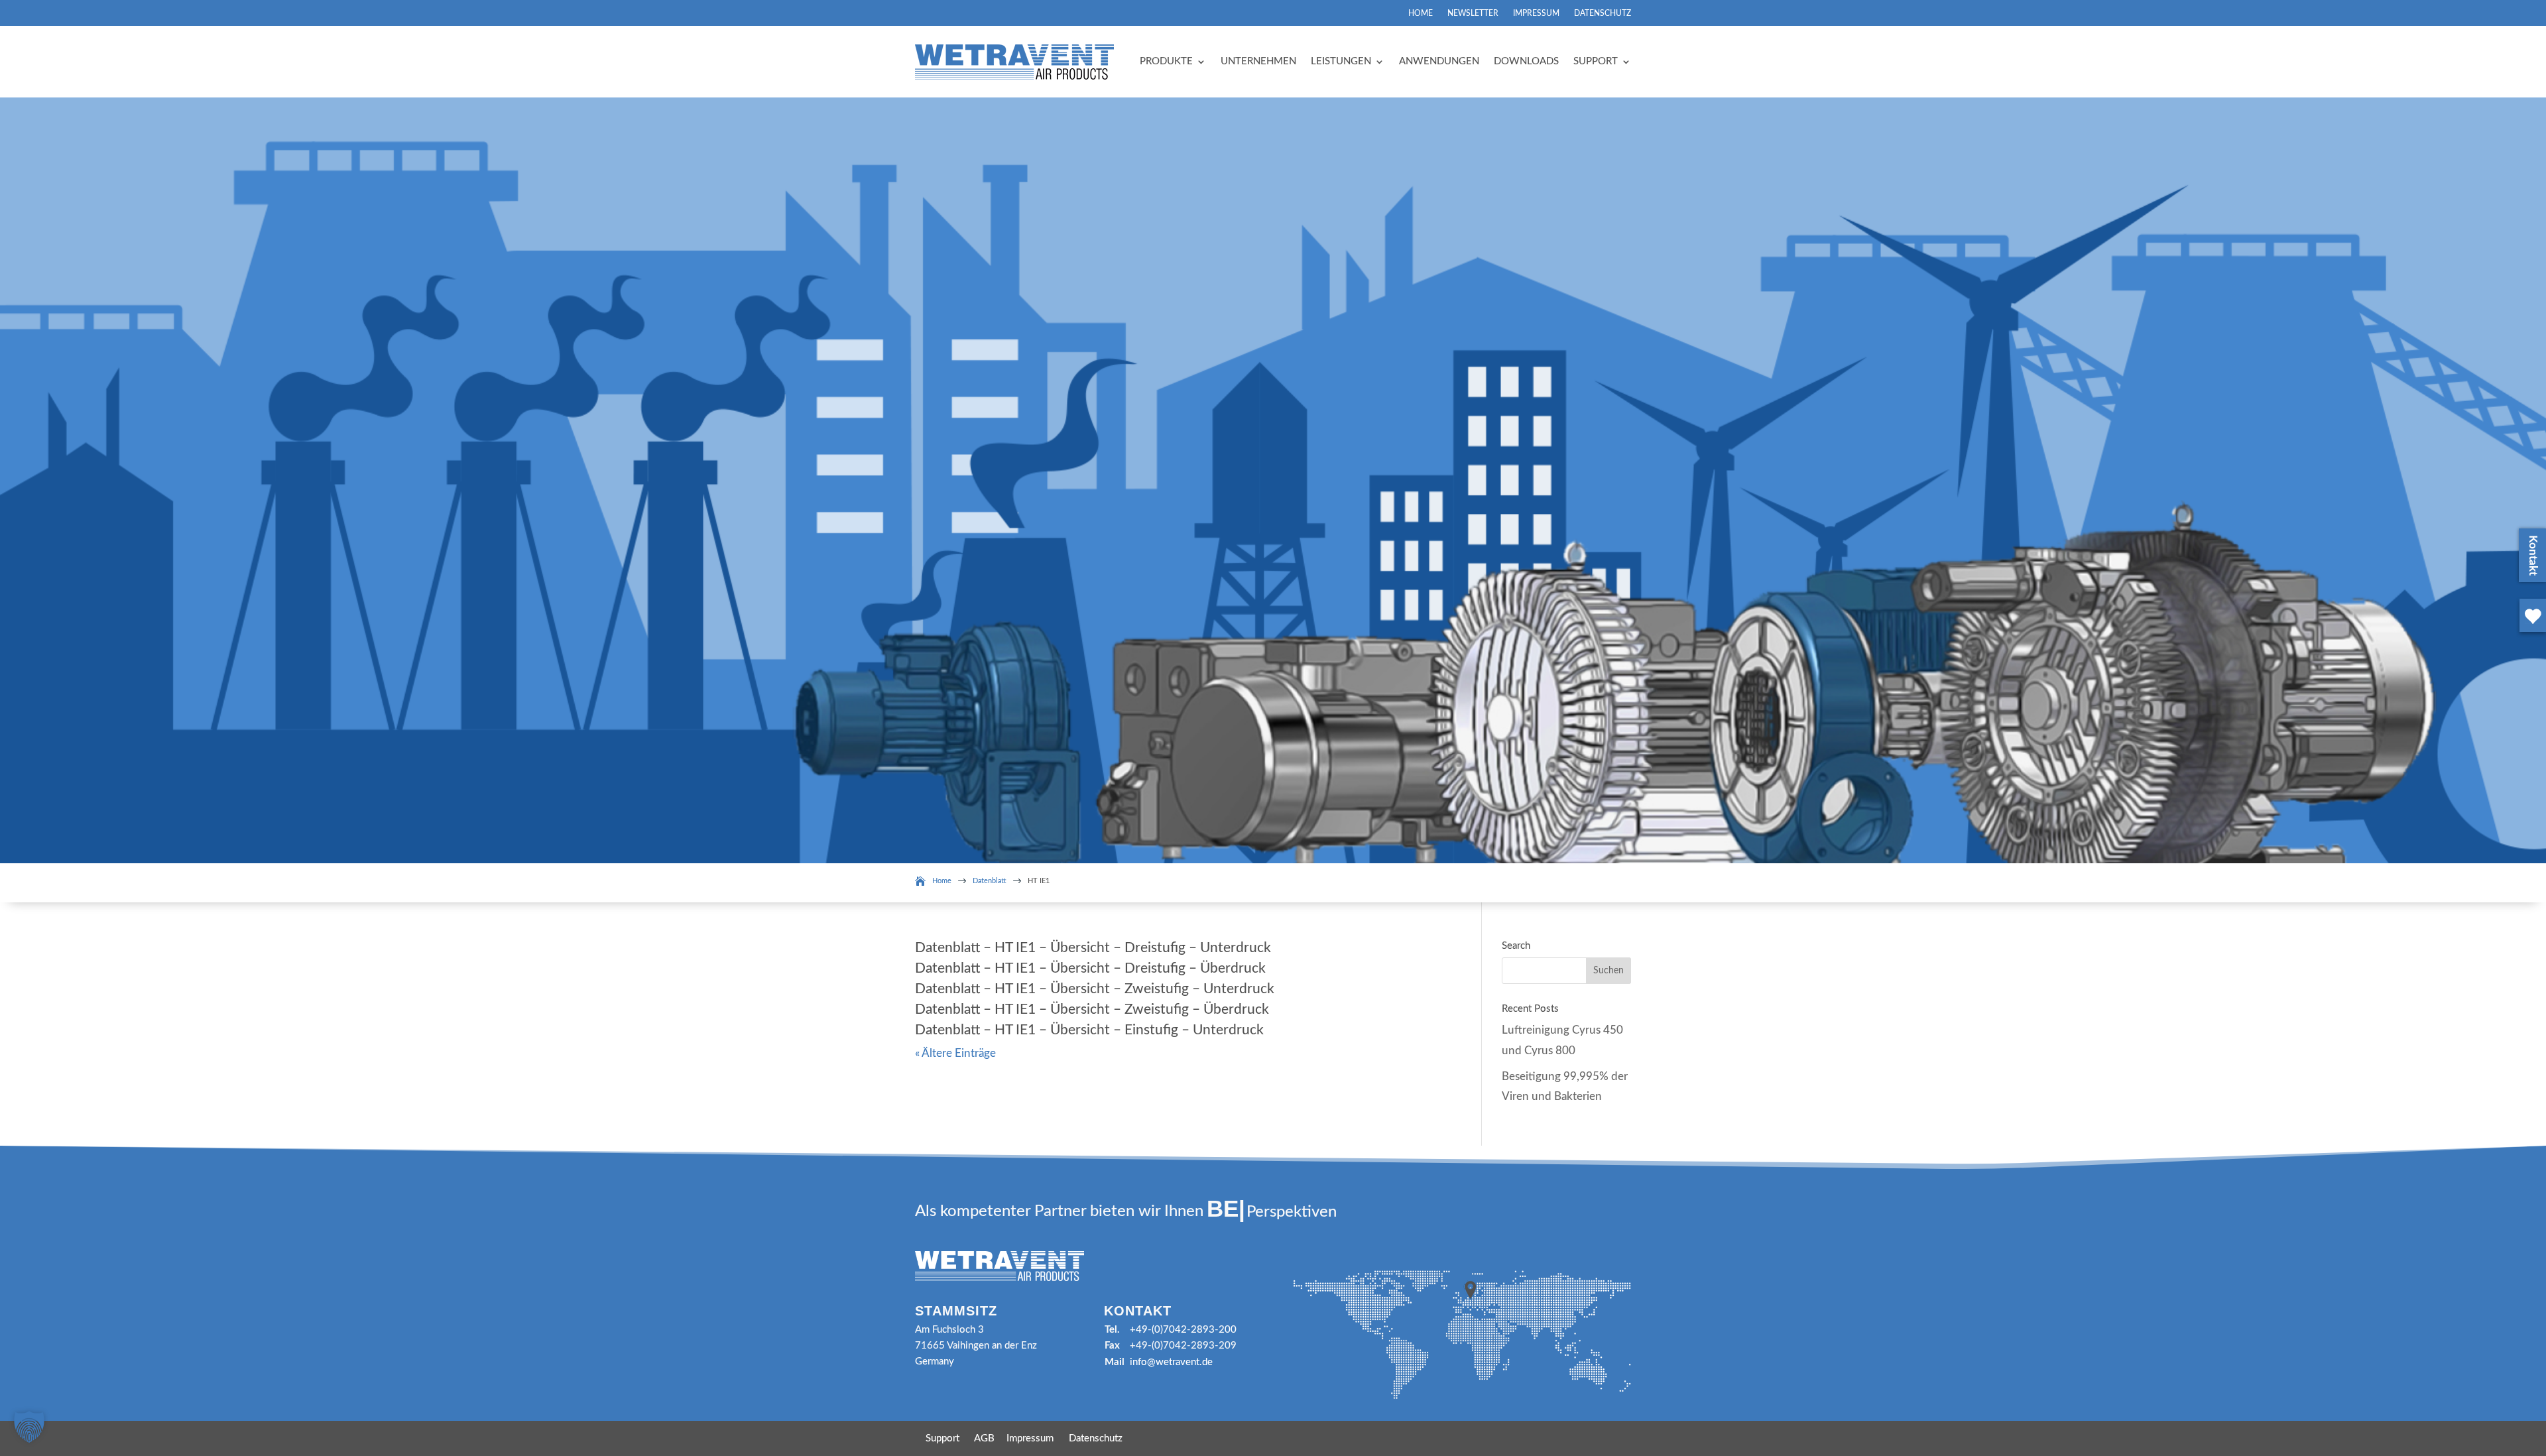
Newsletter (1473, 13)
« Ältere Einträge (955, 1053)
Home (1421, 13)
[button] (29, 1427)
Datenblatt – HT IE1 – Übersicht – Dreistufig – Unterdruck (1093, 948)
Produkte (1166, 61)
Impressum (1536, 13)
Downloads (1526, 61)
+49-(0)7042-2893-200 (1183, 1330)
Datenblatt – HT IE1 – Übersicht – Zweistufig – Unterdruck (1095, 989)
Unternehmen (1258, 61)
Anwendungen (1439, 61)
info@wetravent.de (1171, 1362)
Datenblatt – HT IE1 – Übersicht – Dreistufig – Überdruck (1090, 968)
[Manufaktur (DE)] (2530, 634)
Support (1596, 61)
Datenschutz (1603, 13)
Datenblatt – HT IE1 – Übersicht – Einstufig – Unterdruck (1089, 1030)
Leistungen (1341, 61)
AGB (984, 1438)
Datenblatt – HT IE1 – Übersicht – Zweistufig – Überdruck (1092, 1009)
